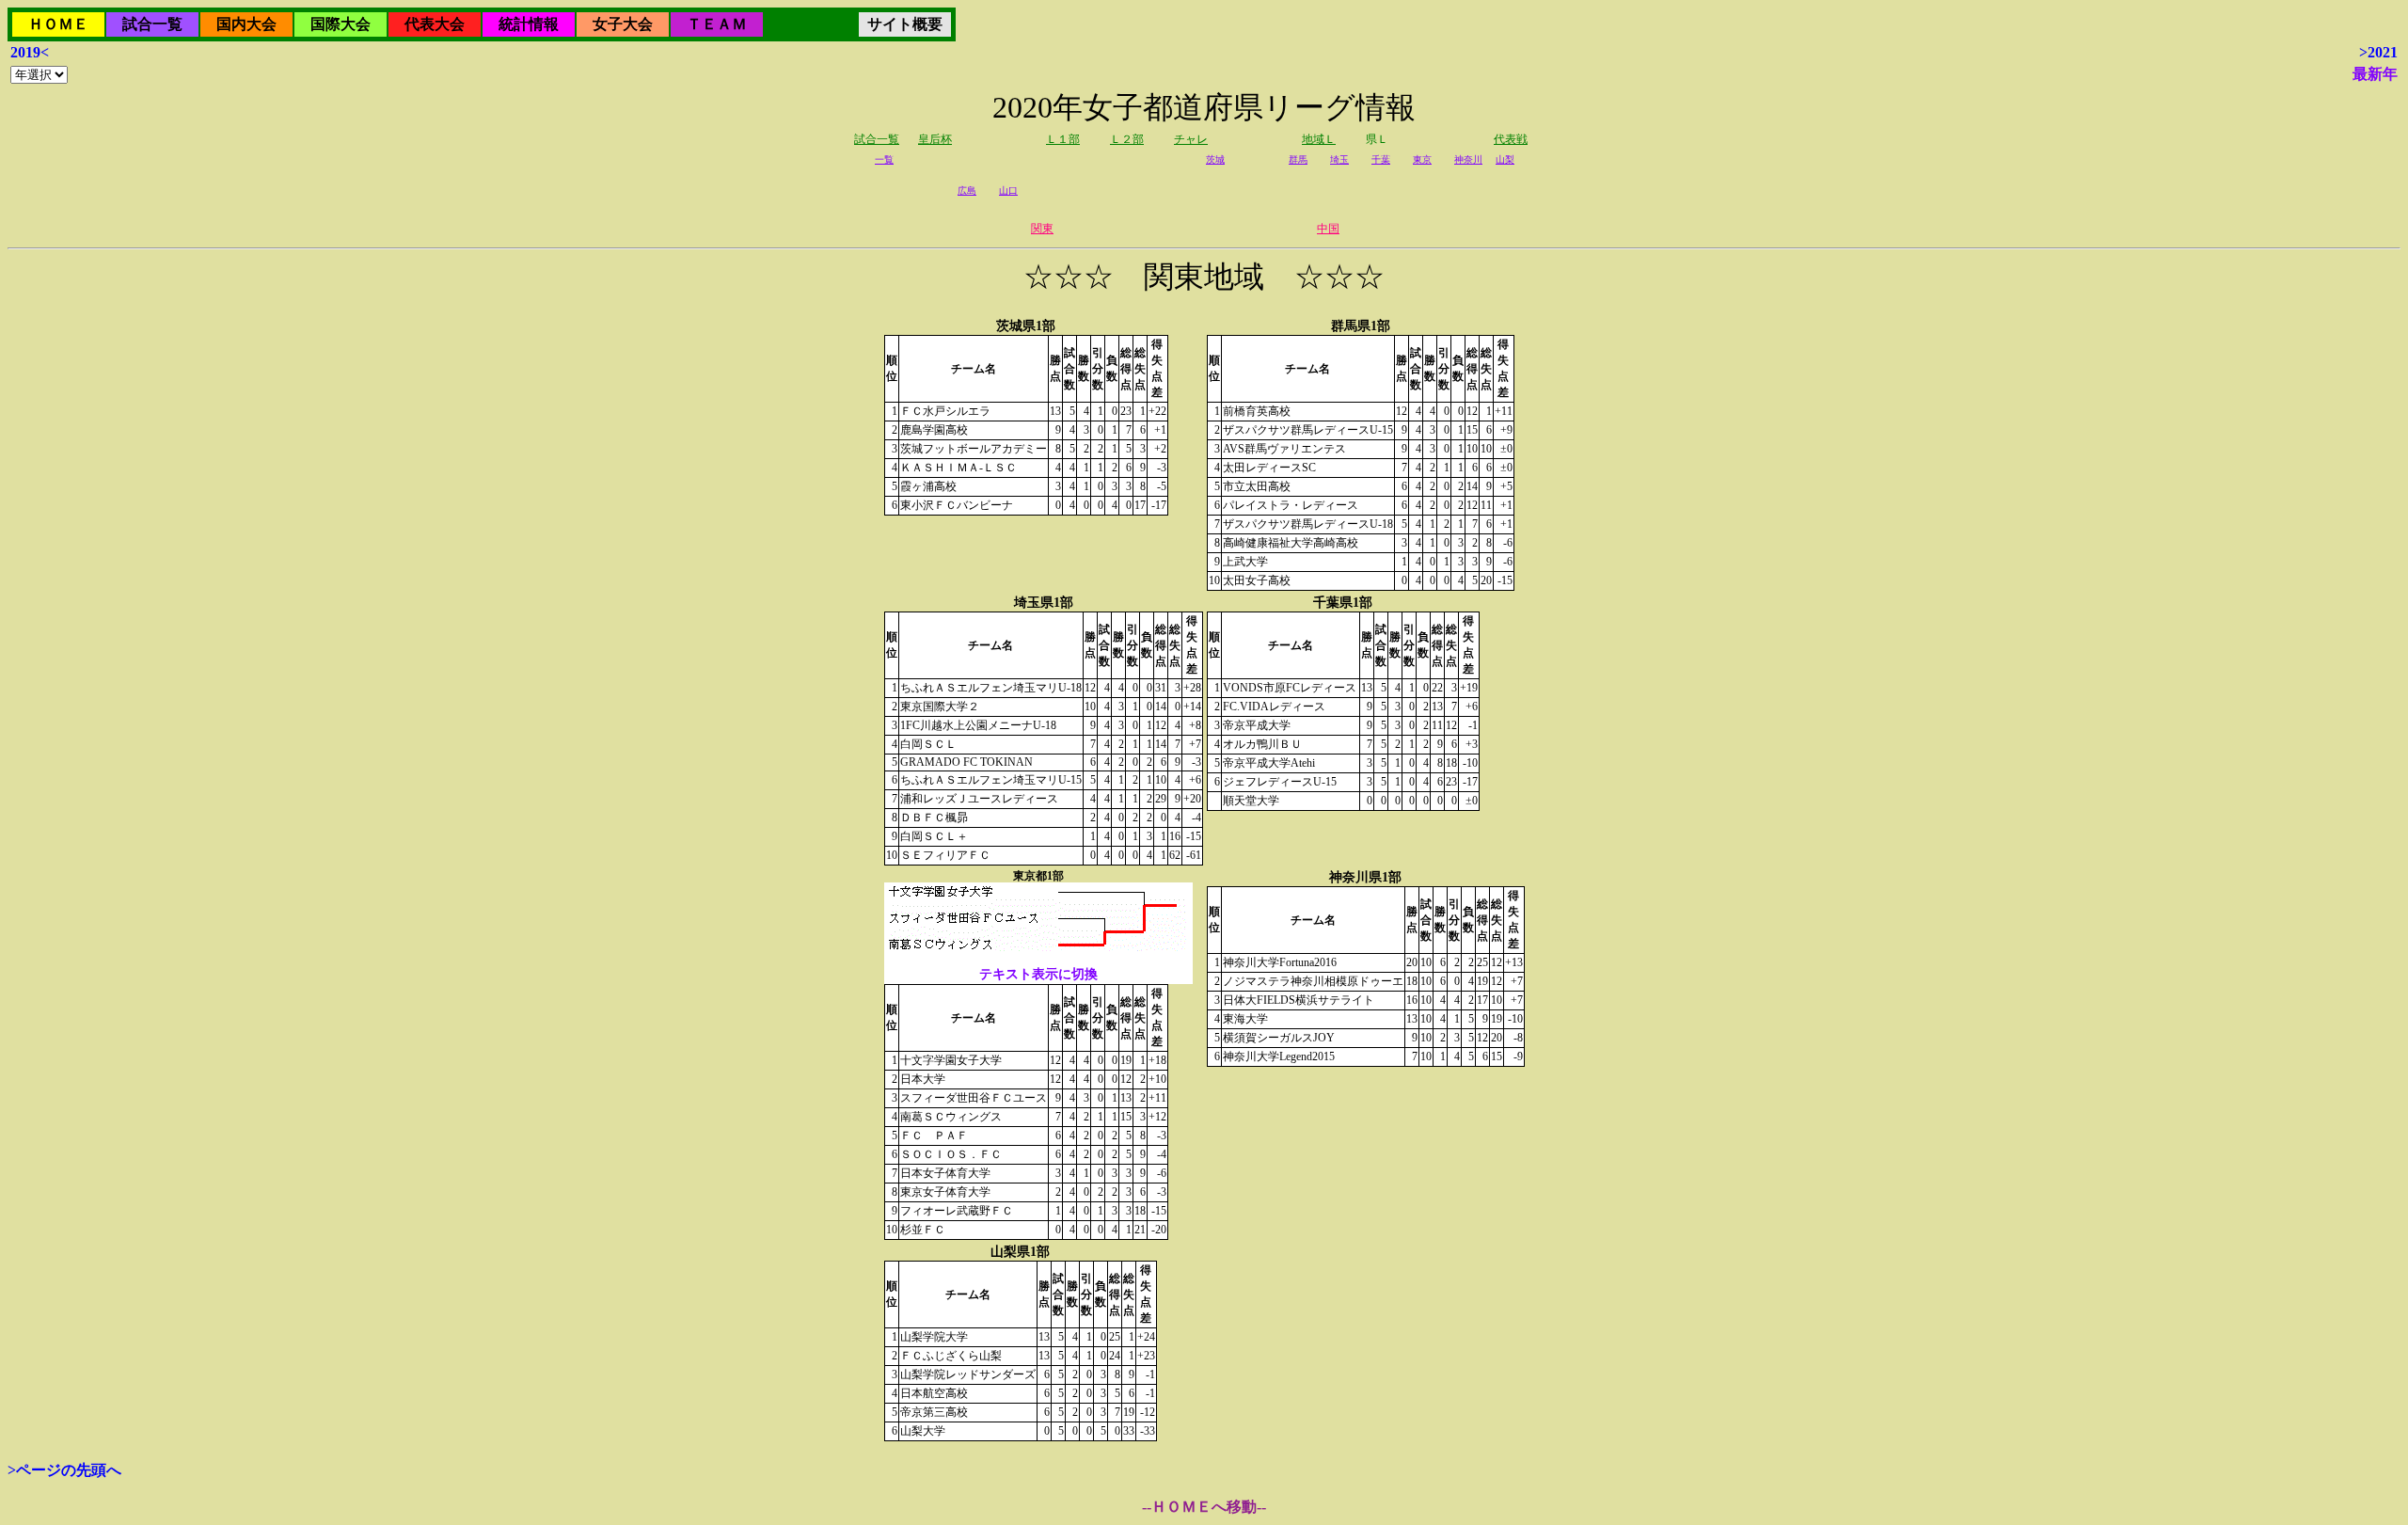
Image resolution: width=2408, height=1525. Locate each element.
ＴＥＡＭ (717, 24)
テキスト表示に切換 (1038, 974)
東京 (1422, 159)
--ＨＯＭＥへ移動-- (1204, 1507)
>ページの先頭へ (64, 1470)
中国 (1328, 229)
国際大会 (341, 24)
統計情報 (529, 24)
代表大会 (435, 24)
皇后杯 (935, 139)
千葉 (1381, 159)
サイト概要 (905, 24)
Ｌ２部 (1127, 139)
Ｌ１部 (1063, 139)
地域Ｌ (1319, 139)
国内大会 (246, 24)
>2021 (2378, 52)
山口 (1008, 191)
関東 (1042, 229)
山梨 (1505, 159)
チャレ (1191, 139)
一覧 (884, 159)
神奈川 (1468, 159)
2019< (30, 52)
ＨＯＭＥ (58, 24)
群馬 (1298, 159)
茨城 (1215, 159)
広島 (967, 191)
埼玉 (1339, 159)
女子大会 (623, 24)
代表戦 (1511, 139)
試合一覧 (152, 24)
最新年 (2375, 74)
